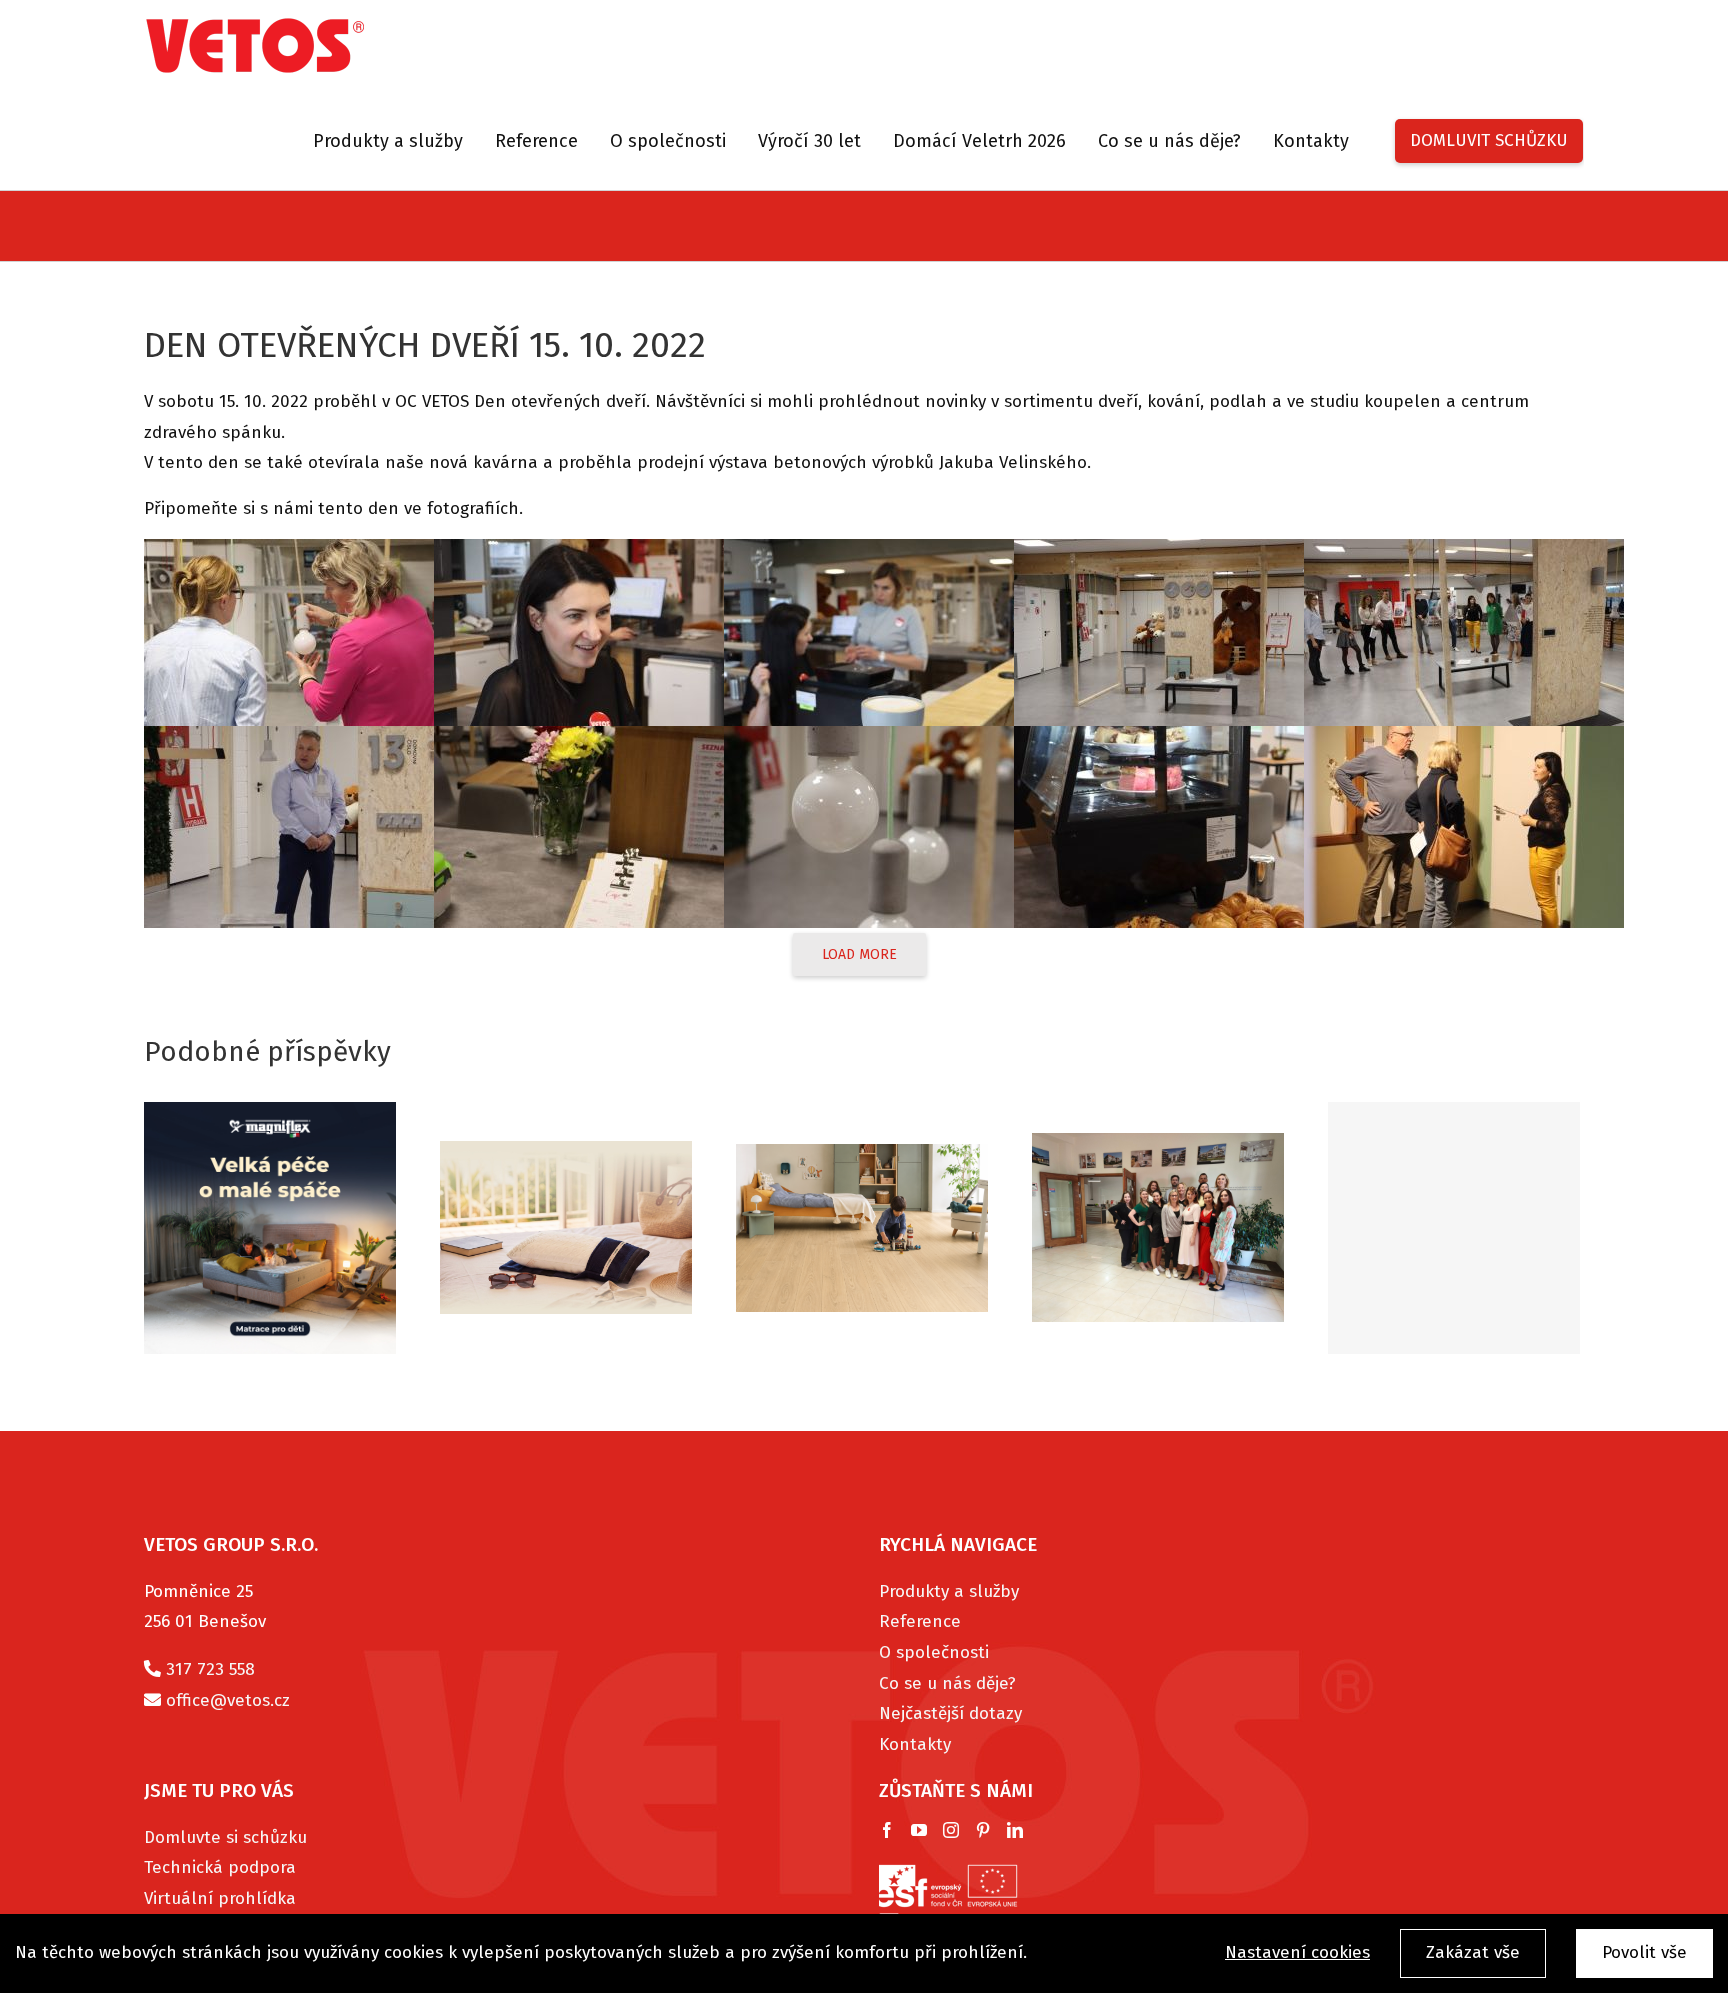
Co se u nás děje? (947, 1683)
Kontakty (915, 1744)
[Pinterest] (983, 1830)
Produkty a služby (949, 1591)
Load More (859, 954)
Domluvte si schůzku (225, 1837)
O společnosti (934, 1652)
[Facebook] (887, 1830)
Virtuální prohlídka (220, 1898)
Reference (920, 1621)
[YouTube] (919, 1830)
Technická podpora (220, 1867)
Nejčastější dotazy (950, 1713)
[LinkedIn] (1015, 1830)
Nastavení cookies (1297, 1952)
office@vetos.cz (228, 1700)
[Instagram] (951, 1830)
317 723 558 (210, 1669)
